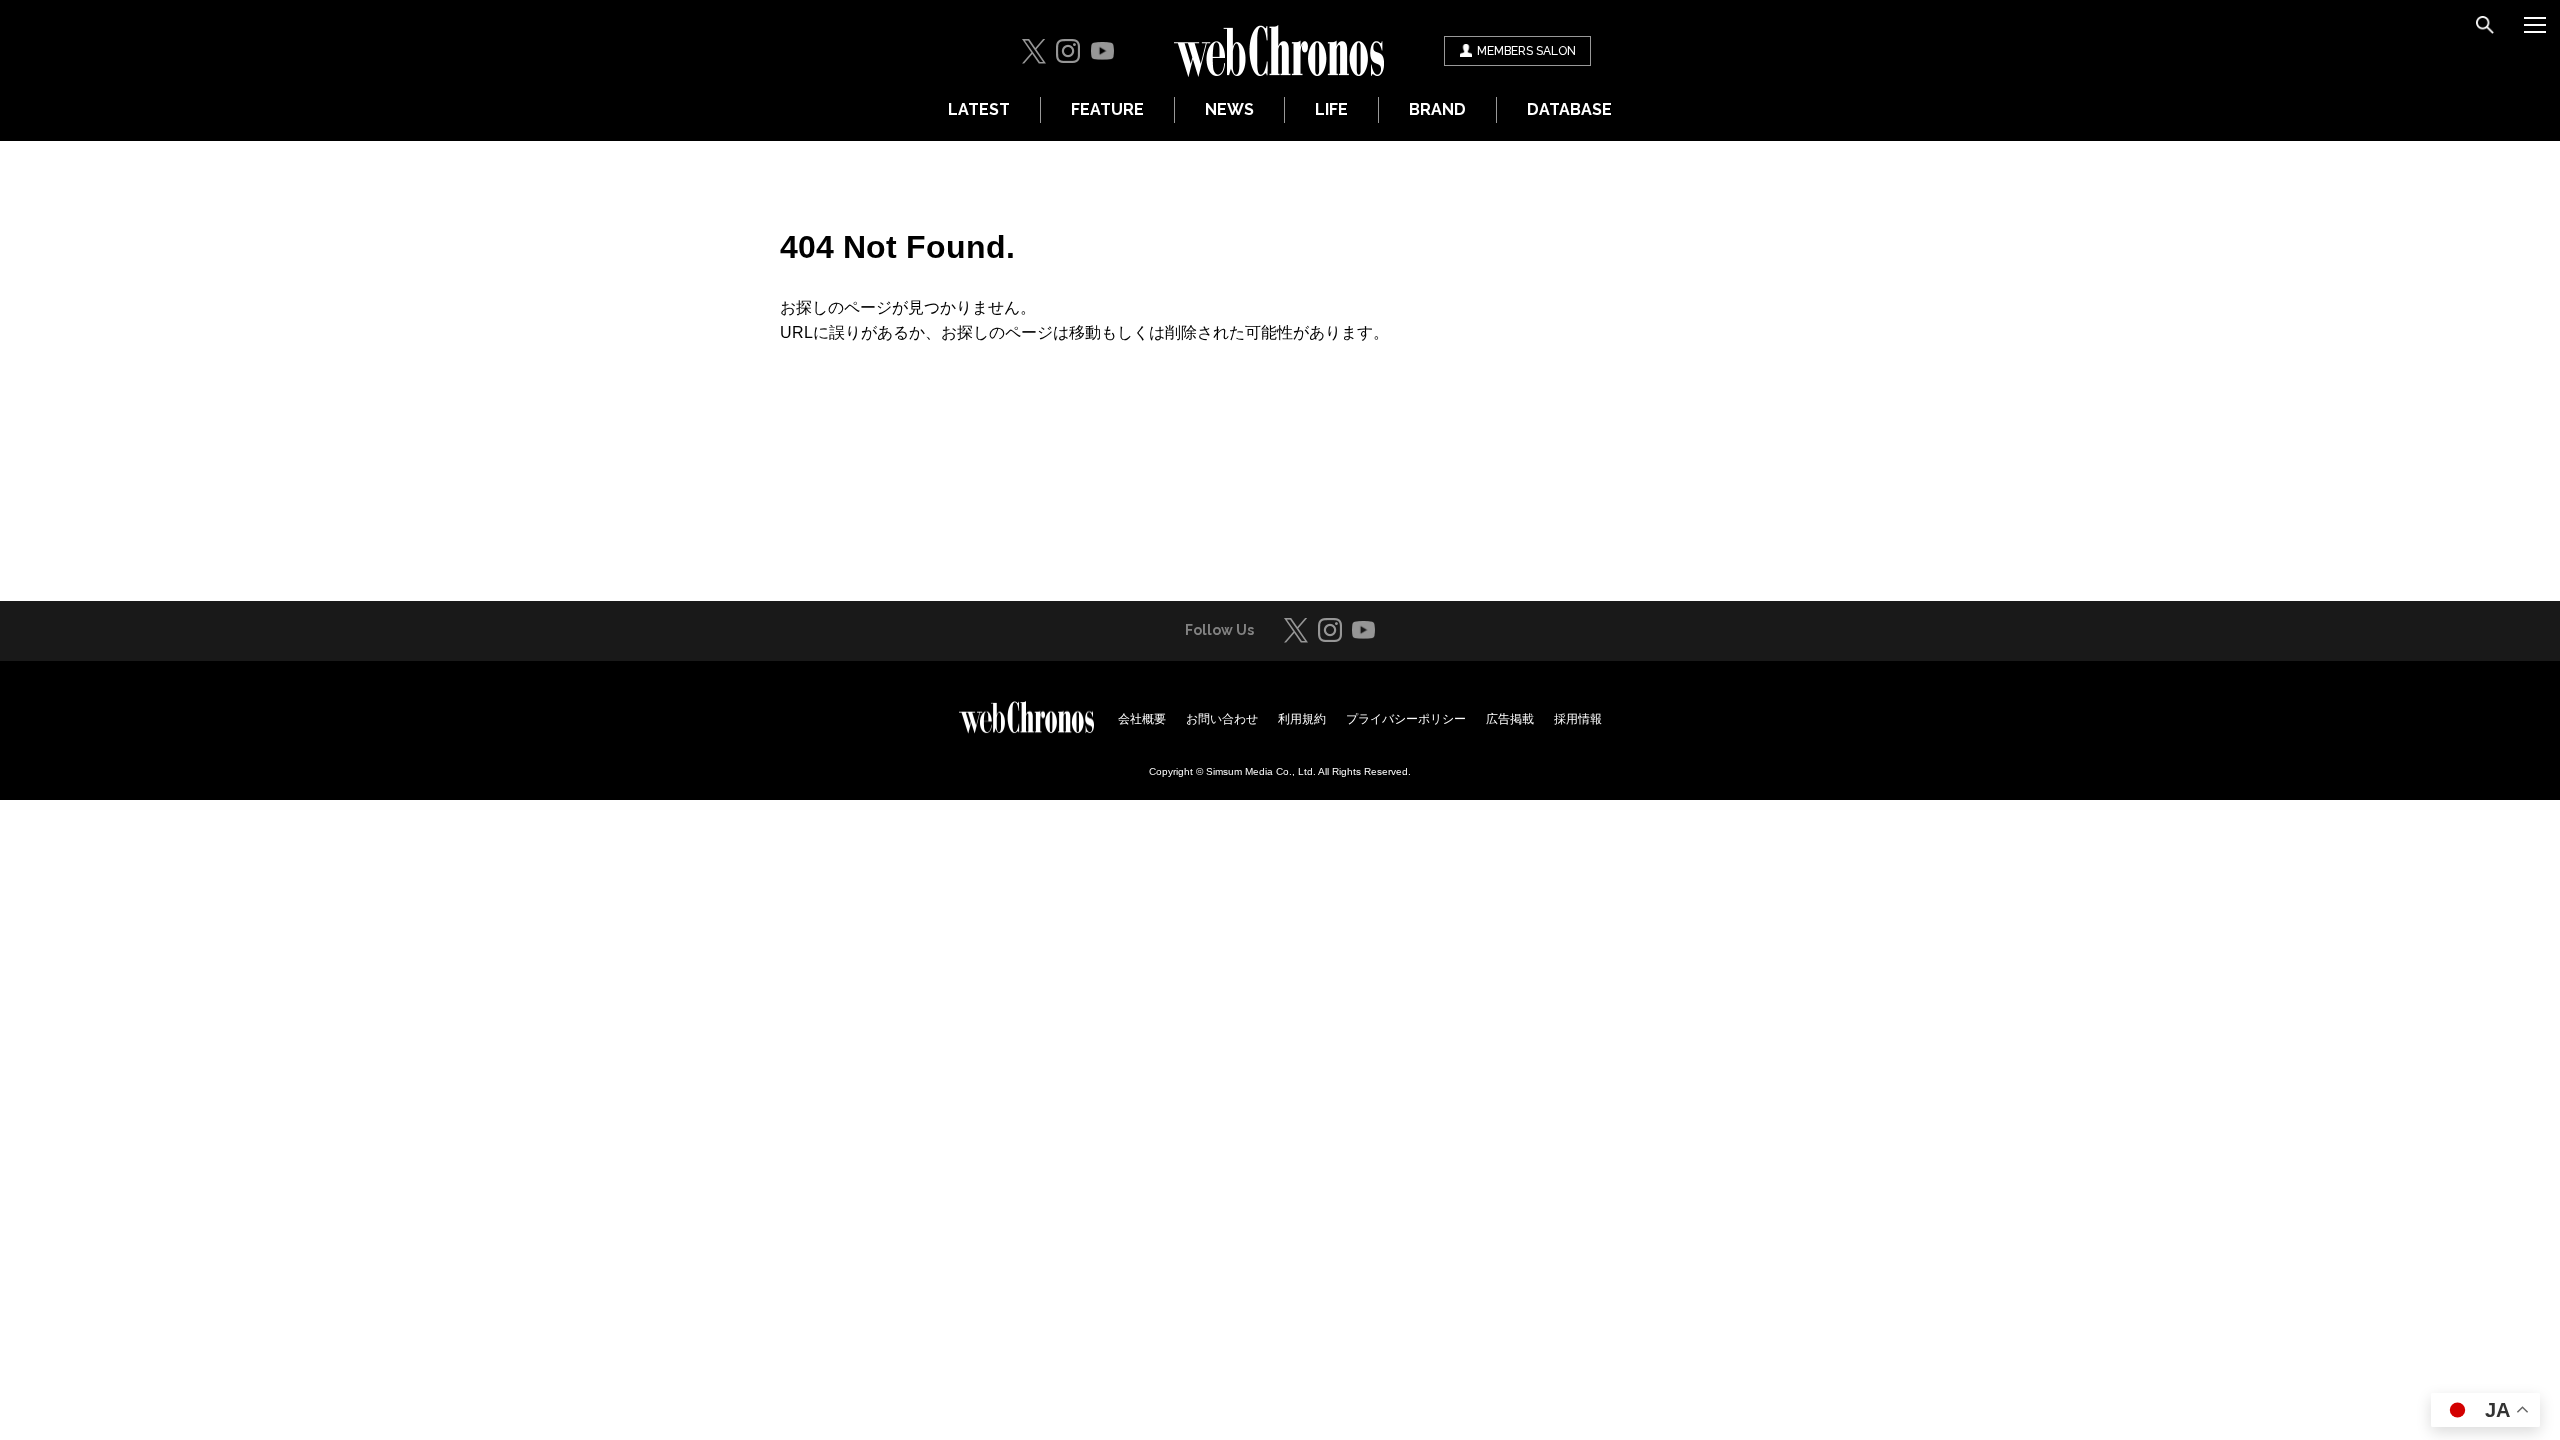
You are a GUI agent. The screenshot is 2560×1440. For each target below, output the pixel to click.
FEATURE (1107, 109)
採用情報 (1578, 719)
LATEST (979, 109)
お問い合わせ (1222, 719)
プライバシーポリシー (1406, 719)
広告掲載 (1510, 719)
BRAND (1437, 109)
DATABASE (1569, 109)
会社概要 (1142, 719)
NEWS (1229, 109)
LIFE (1331, 109)
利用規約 (1302, 719)
